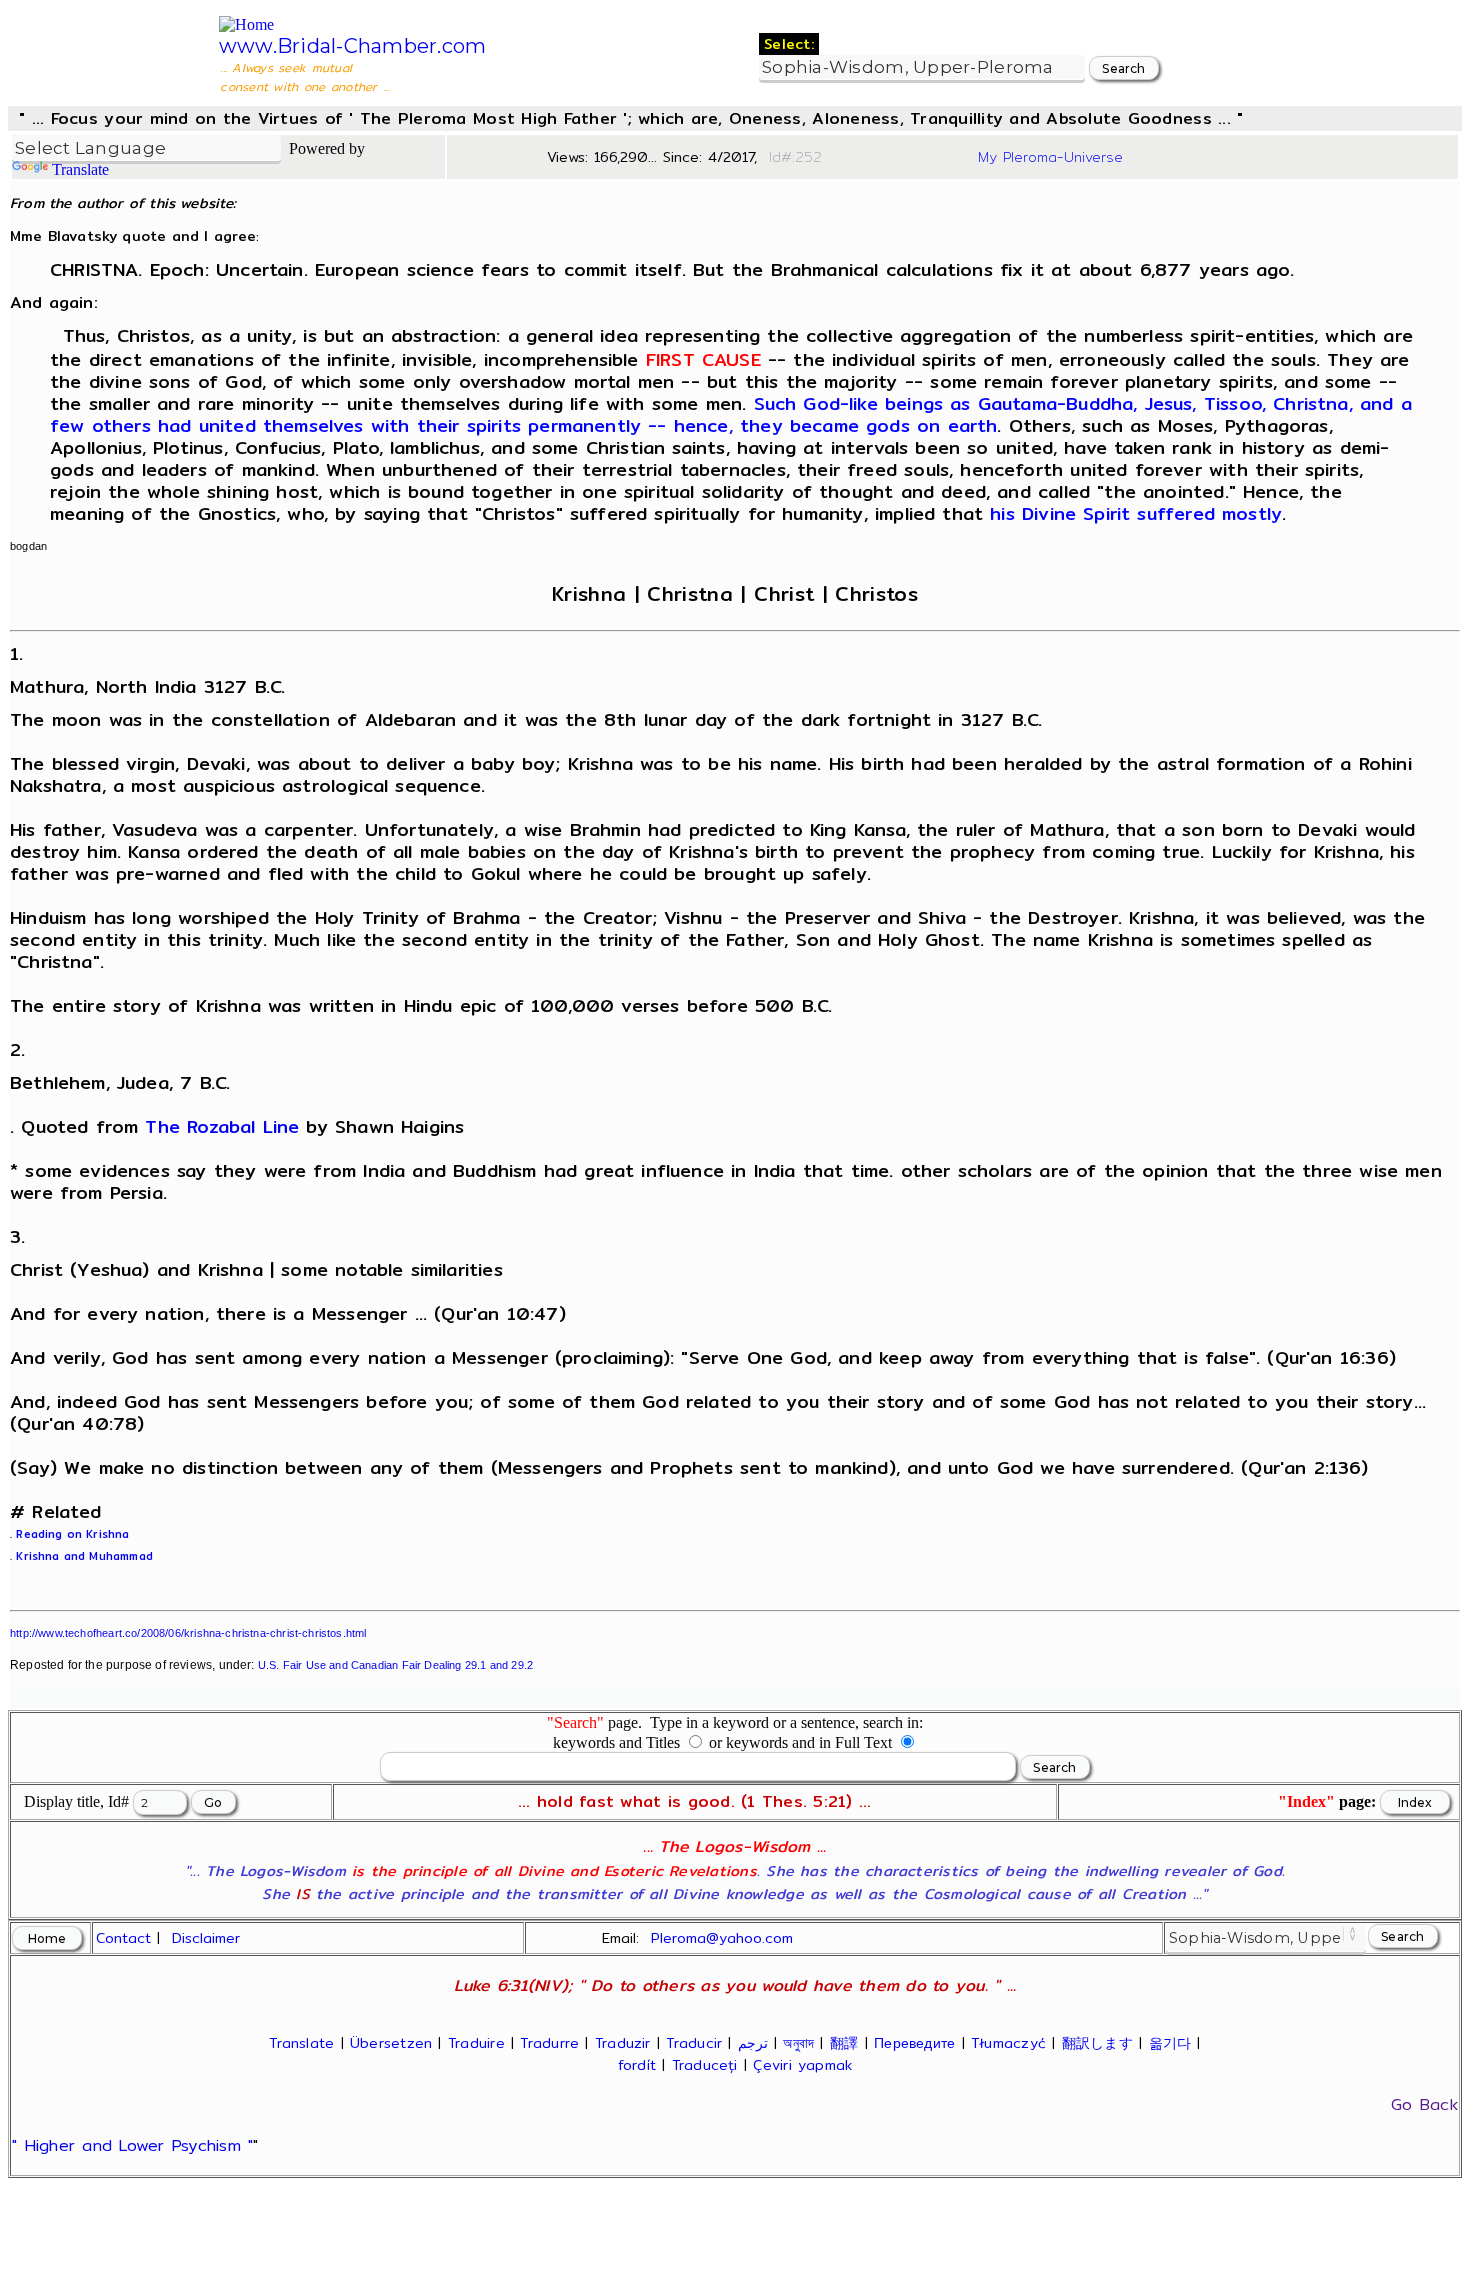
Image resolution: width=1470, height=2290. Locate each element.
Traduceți (705, 2065)
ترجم (753, 2043)
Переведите (914, 2043)
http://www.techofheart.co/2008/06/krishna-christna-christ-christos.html (188, 1633)
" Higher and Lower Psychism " (132, 2145)
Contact (123, 1938)
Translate (80, 169)
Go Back (1424, 2104)
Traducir (694, 2043)
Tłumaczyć (1008, 2043)
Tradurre (549, 2043)
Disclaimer (206, 1938)
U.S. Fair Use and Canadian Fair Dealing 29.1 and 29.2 (395, 1665)
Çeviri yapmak (802, 2065)
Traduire (476, 2043)
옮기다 (1170, 2043)
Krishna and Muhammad (84, 1556)
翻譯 (844, 2043)
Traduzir (623, 2043)
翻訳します (1097, 2043)
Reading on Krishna (72, 1534)
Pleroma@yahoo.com (722, 1938)
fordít (637, 2065)
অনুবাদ (798, 2043)
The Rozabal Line (222, 1126)
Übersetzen (391, 2043)
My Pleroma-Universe (1050, 157)
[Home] (246, 24)
